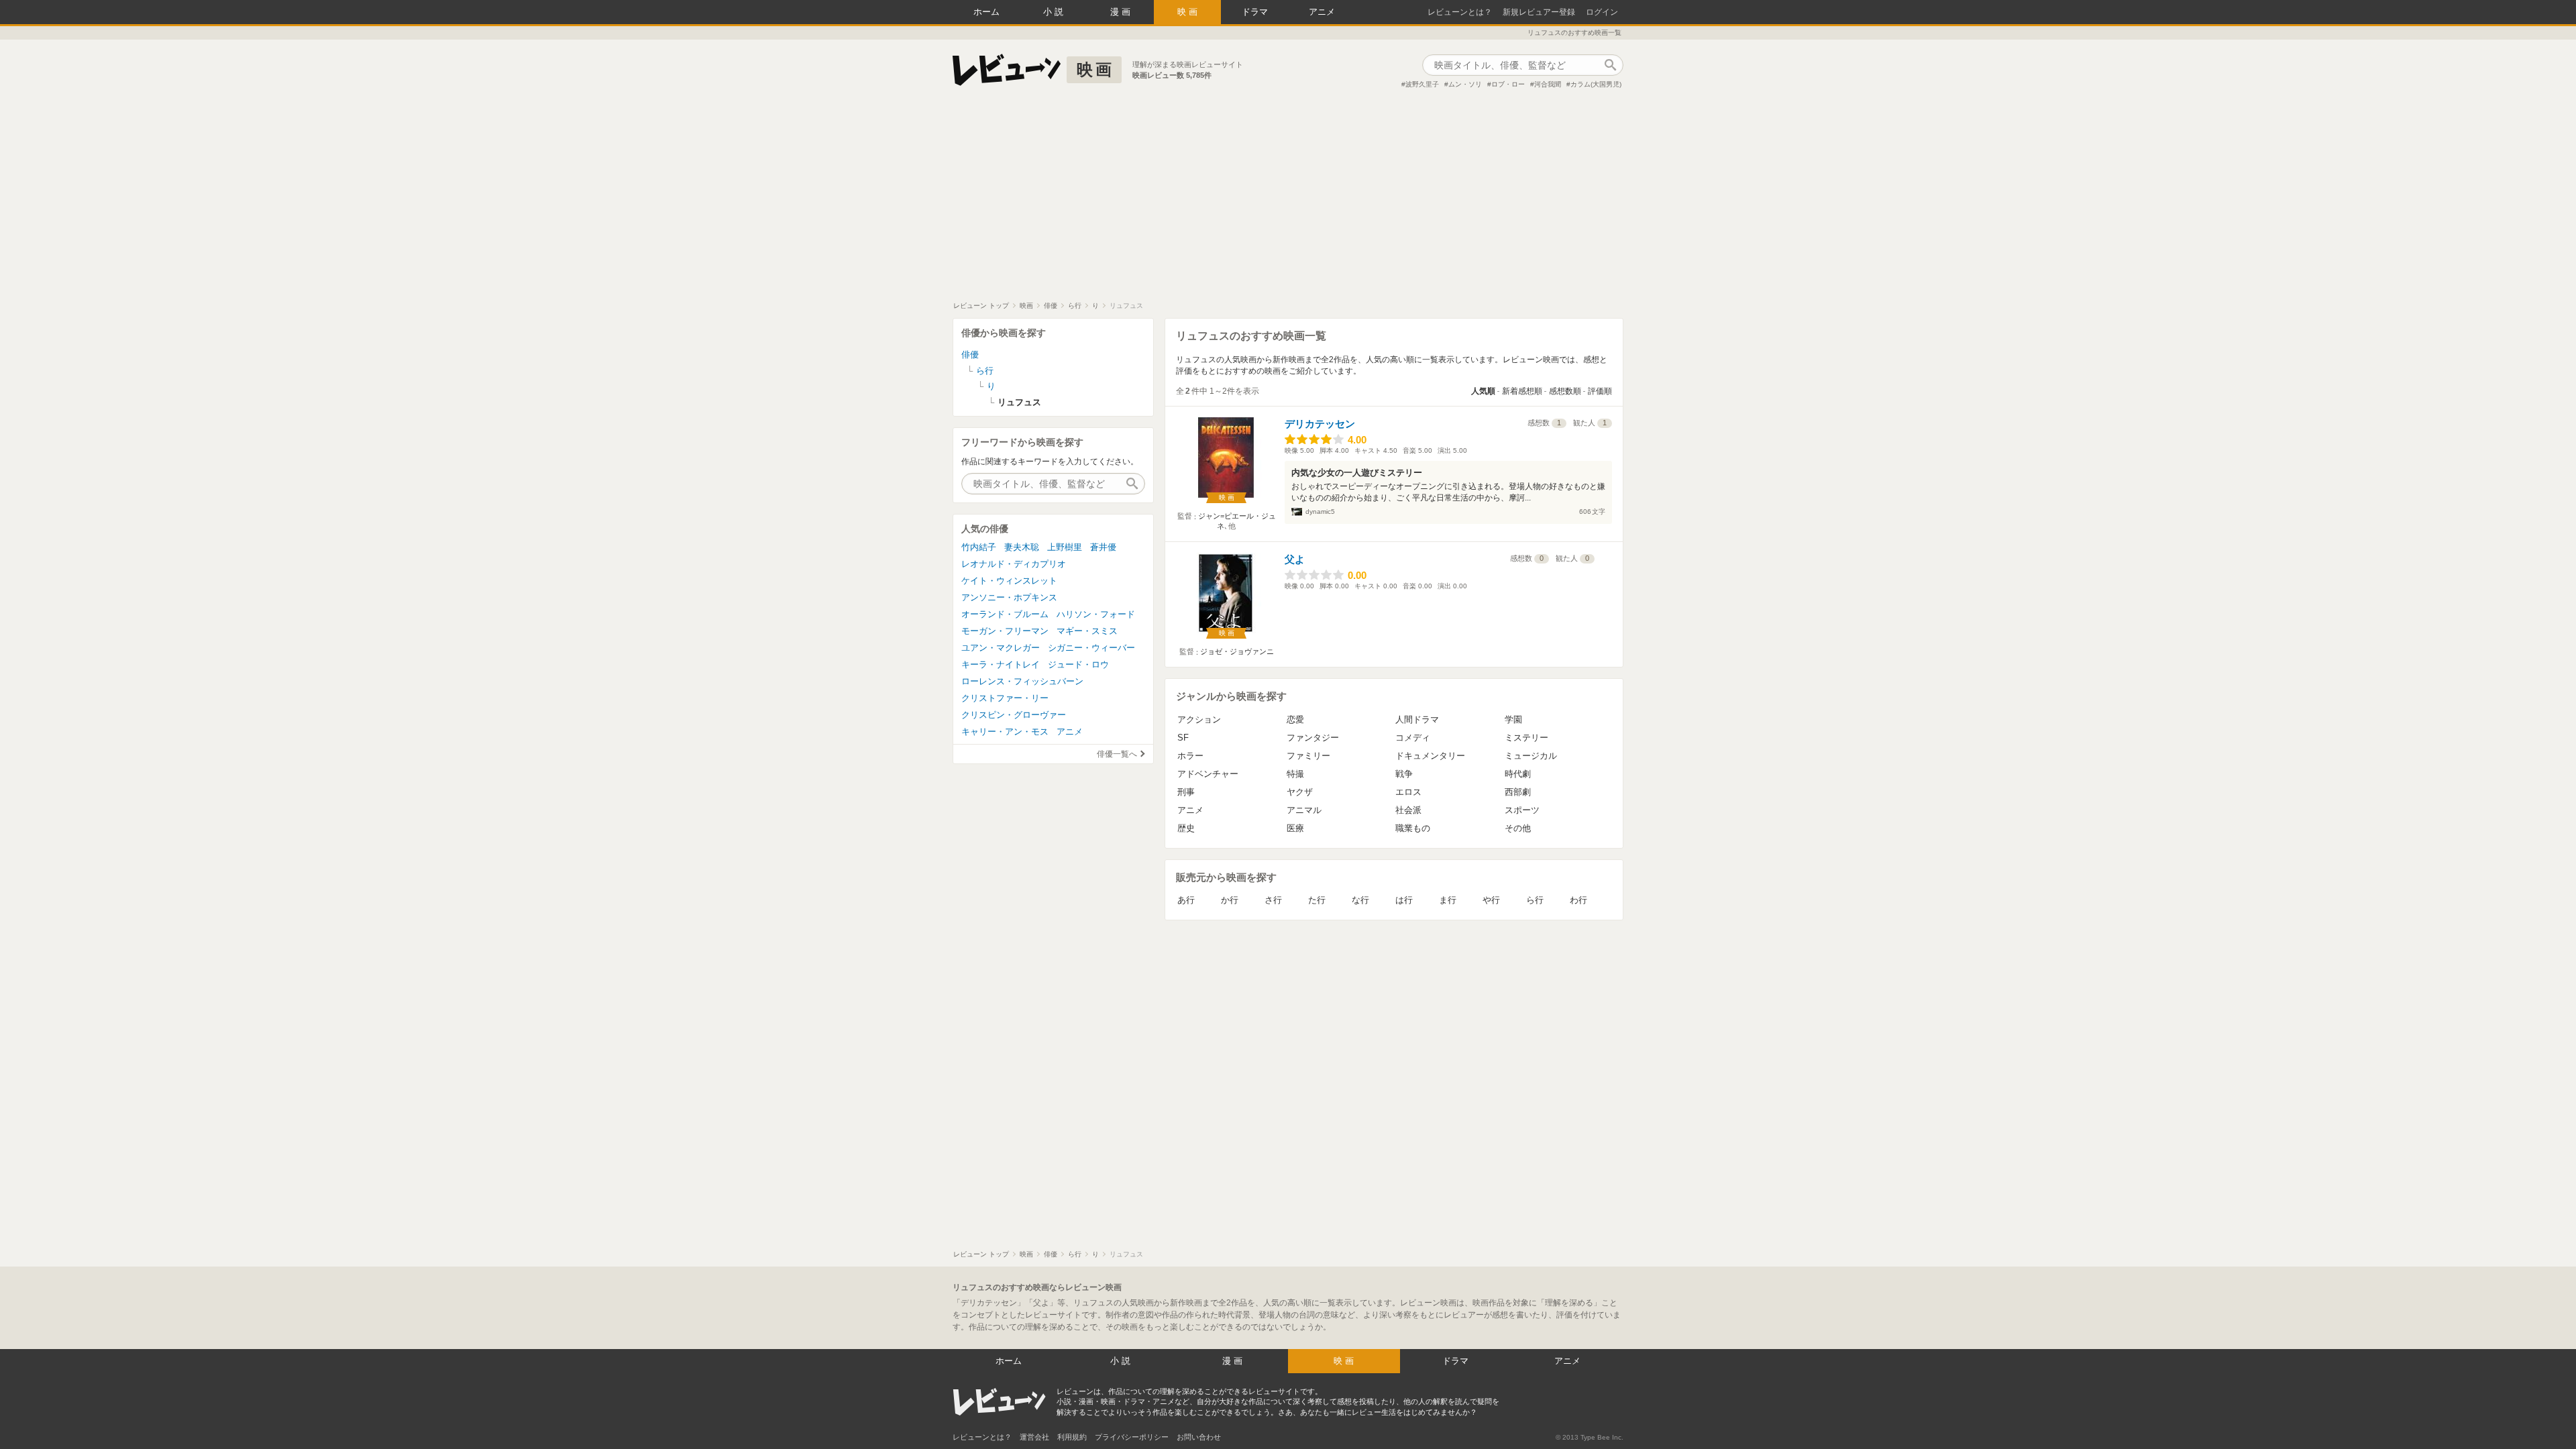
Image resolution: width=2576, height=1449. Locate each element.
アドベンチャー (1208, 774)
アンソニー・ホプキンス (1009, 597)
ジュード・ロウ (1078, 664)
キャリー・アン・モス (1005, 732)
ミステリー (1526, 738)
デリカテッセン (1320, 424)
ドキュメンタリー (1430, 756)
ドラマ (1255, 12)
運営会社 (1034, 1437)
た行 (1317, 900)
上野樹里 (1065, 547)
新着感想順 (1522, 391)
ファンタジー (1313, 738)
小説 (1055, 12)
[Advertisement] (1288, 201)
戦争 (1404, 774)
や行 (1491, 900)
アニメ (1322, 12)
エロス (1408, 792)
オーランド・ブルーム (1005, 614)
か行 (1230, 900)
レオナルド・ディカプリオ (1014, 564)
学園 (1513, 719)
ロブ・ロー (1508, 84)
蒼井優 (1103, 547)
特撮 (1295, 774)
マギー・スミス (1087, 631)
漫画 (1122, 12)
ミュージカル (1531, 756)
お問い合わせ (1199, 1437)
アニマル (1304, 810)
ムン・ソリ (1465, 84)
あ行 (1186, 900)
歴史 (1186, 828)
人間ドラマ (1417, 719)
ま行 (1448, 900)
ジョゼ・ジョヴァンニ (1237, 651)
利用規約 (1072, 1437)
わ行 (1578, 900)
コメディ (1413, 738)
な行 (1360, 900)
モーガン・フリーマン (1005, 631)
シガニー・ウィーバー (1091, 648)
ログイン (1602, 12)
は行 (1404, 900)
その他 (1518, 828)
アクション (1199, 719)
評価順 (1600, 391)
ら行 (1535, 900)
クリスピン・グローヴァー (1014, 715)
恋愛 (1295, 719)
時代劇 (1518, 774)
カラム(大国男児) (1596, 84)
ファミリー (1308, 756)
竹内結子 (979, 547)
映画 (1189, 12)
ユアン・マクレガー (1001, 648)
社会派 (1408, 810)
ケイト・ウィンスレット (1009, 581)
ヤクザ (1300, 792)
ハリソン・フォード (1096, 614)
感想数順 (1565, 391)
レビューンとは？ (1460, 12)
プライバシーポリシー (1132, 1437)
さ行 (1273, 900)
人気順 (1483, 391)
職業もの (1413, 828)
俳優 (970, 355)
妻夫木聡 (1022, 547)
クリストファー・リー (1005, 698)
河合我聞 (1548, 84)
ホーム (986, 12)
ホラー (1190, 756)
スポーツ (1522, 810)
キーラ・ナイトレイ (1001, 664)
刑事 (1186, 792)
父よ (1295, 559)
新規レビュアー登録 (1539, 12)
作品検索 (1610, 65)
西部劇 (1518, 792)
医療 (1295, 828)
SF (1183, 738)
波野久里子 (1422, 84)
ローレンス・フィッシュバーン (1022, 681)
